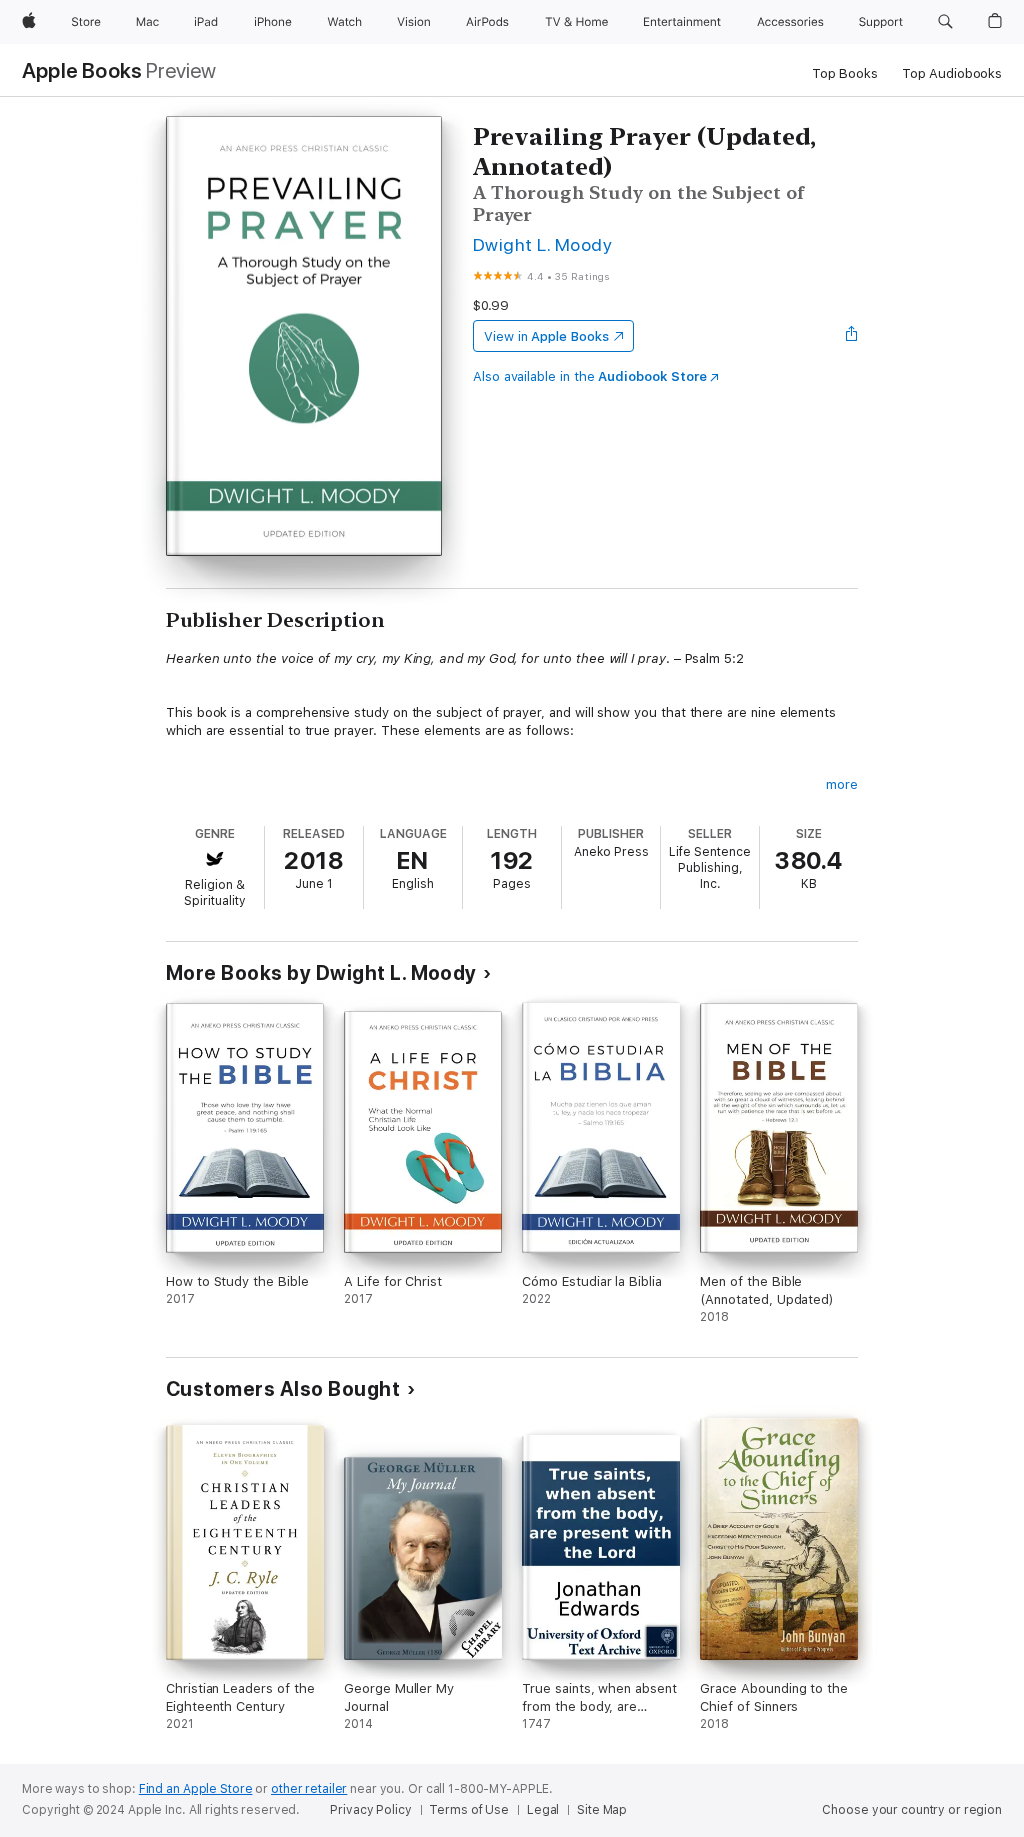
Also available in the (590, 376)
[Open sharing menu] (852, 336)
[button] (945, 22)
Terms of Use (469, 1810)
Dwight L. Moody (542, 244)
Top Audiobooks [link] (952, 73)
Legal (543, 1810)
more (842, 784)
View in (546, 336)
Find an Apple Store (196, 1789)
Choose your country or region (912, 1810)
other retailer (309, 1789)
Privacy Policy (370, 1810)
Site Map (602, 1810)
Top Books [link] (845, 73)
